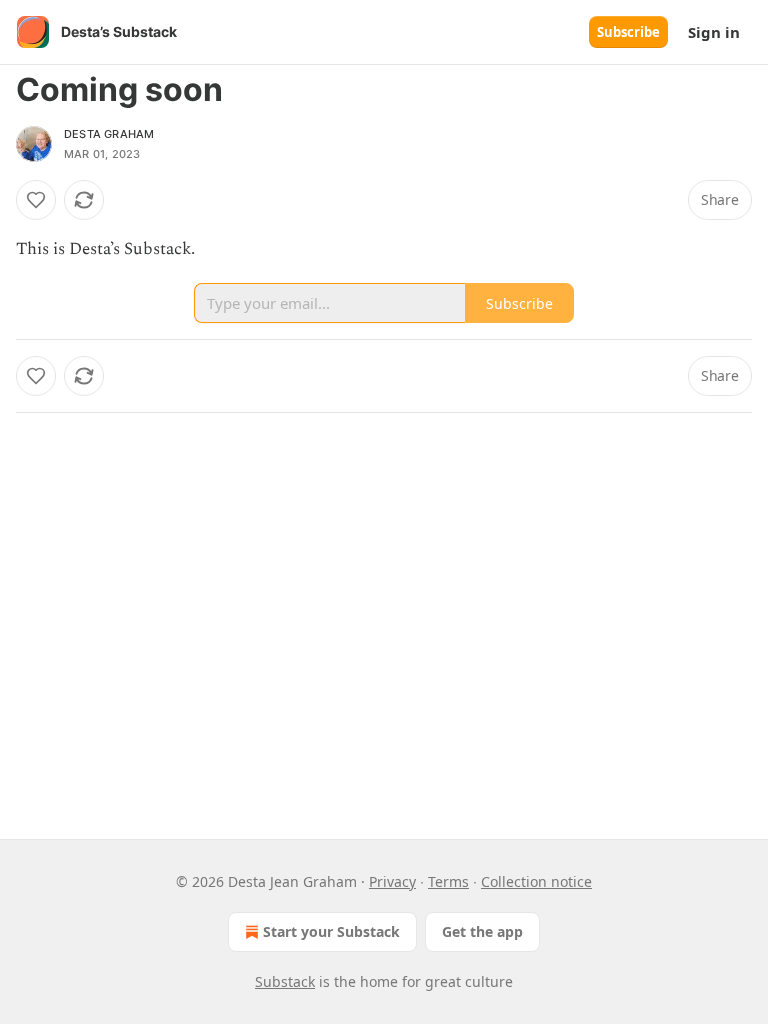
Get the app (482, 931)
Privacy (392, 881)
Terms (448, 881)
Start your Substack (331, 931)
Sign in (714, 32)
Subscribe (628, 32)
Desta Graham (109, 134)
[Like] (36, 200)
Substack (285, 981)
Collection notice (536, 881)
